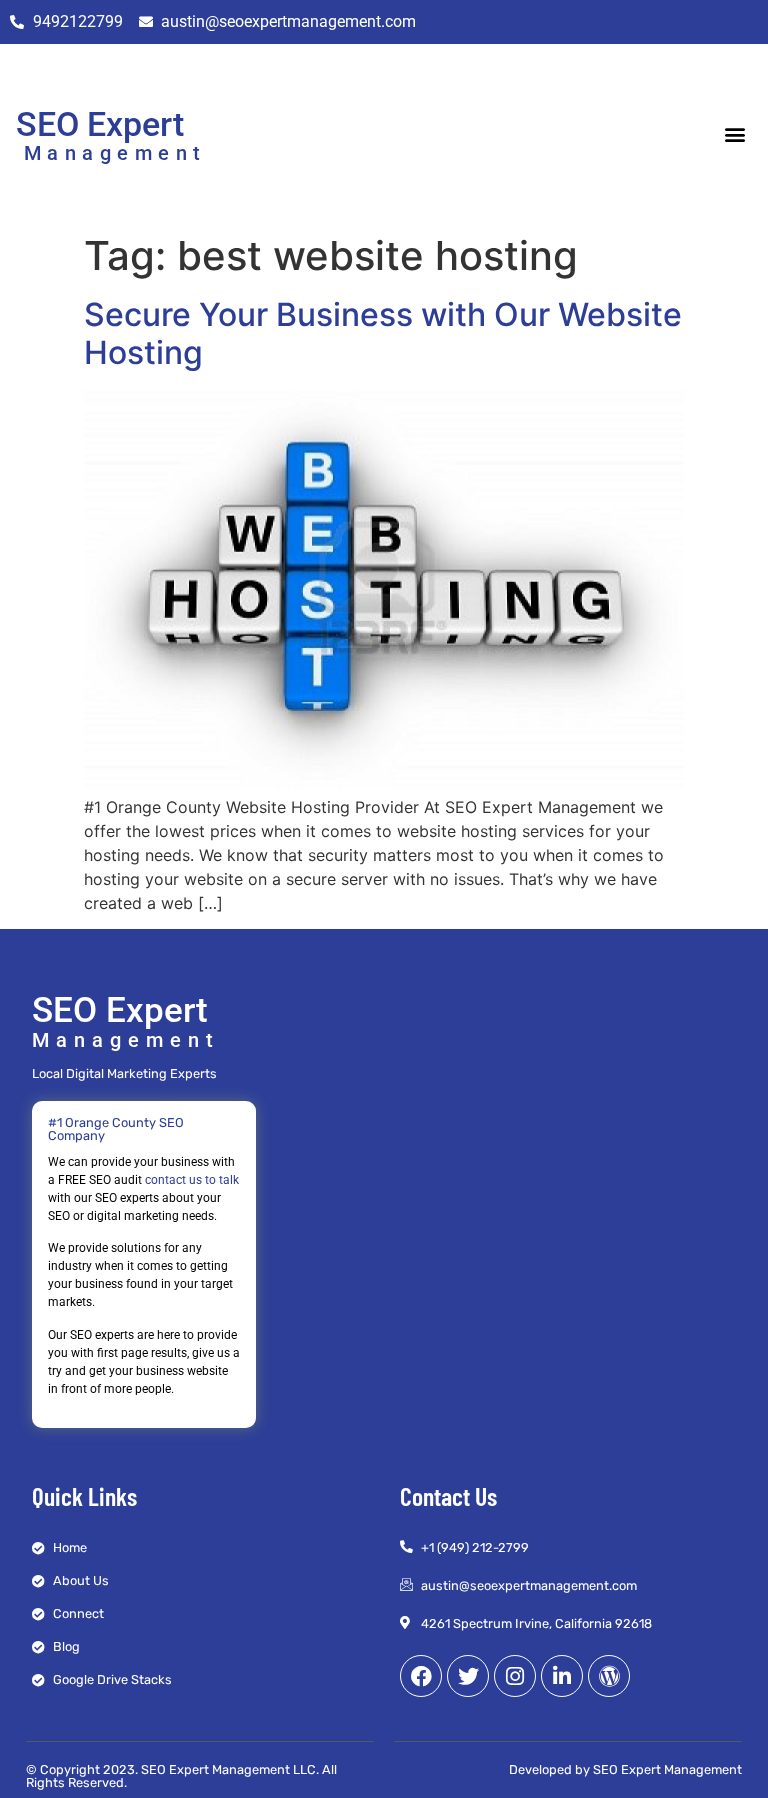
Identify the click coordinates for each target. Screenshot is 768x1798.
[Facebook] (421, 1676)
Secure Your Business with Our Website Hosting (383, 333)
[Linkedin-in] (562, 1676)
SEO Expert (100, 124)
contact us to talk (192, 1180)
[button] (735, 133)
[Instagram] (515, 1676)
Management (115, 153)
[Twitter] (468, 1676)
